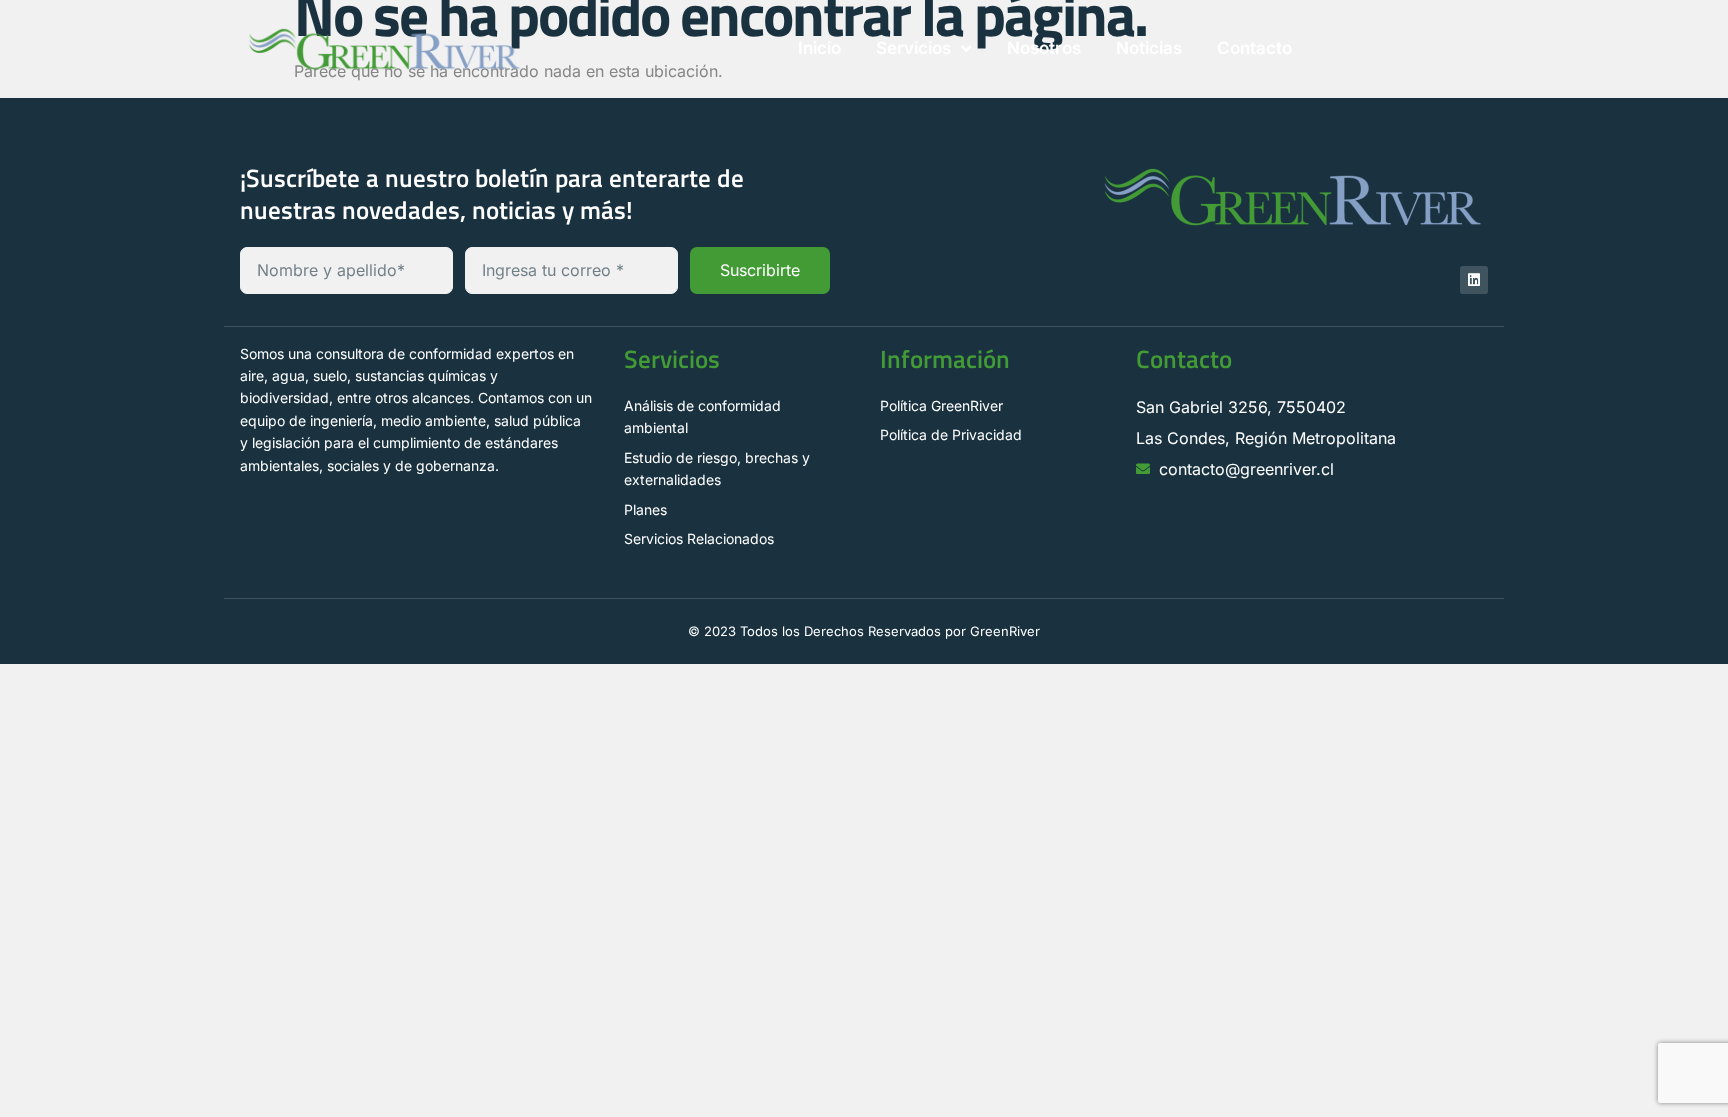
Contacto (1254, 48)
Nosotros (1044, 48)
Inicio (819, 48)
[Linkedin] (1474, 280)
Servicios (913, 48)
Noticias (1149, 48)
